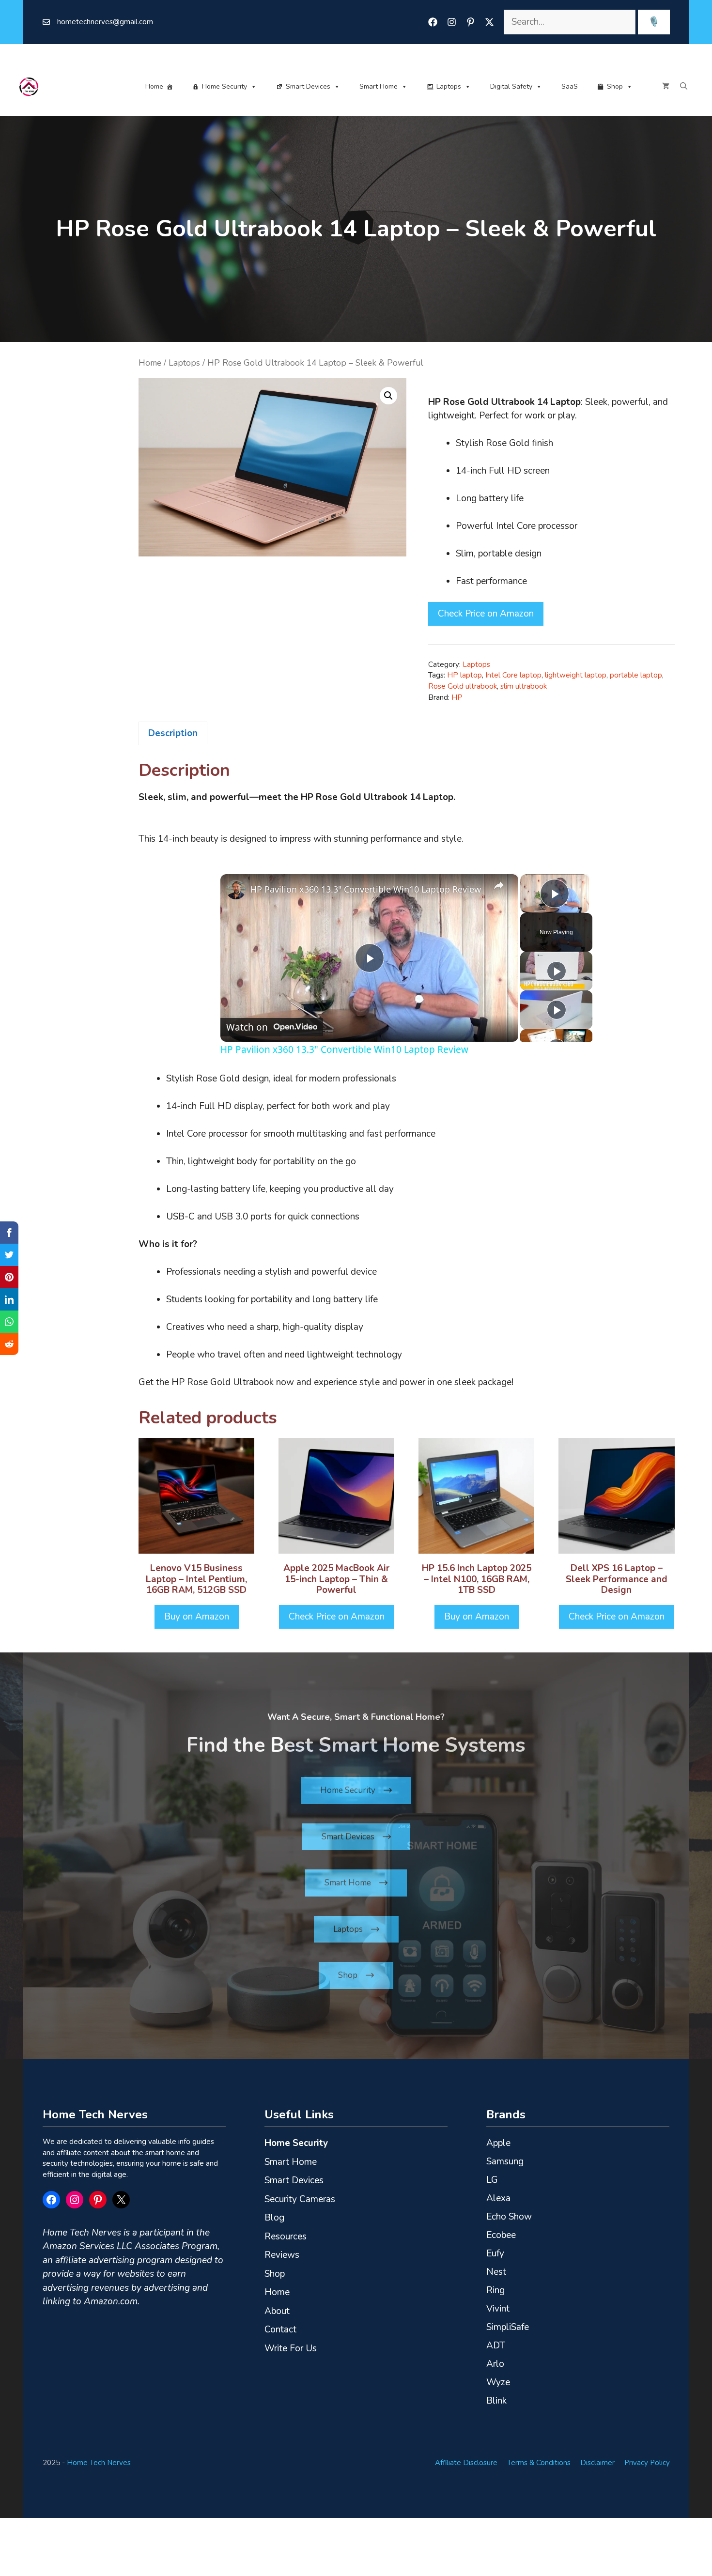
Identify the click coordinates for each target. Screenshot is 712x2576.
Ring (495, 2290)
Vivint (498, 2309)
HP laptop (464, 675)
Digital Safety (511, 86)
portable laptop (636, 675)
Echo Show (509, 2217)
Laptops (449, 86)
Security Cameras (300, 2199)
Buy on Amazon (197, 1617)
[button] (684, 87)
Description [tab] (173, 733)
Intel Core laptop (513, 675)
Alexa (498, 2198)
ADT (496, 2345)
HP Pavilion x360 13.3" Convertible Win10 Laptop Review (366, 889)
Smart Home (379, 86)
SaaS (570, 86)
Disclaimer (597, 2463)
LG (492, 2180)
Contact (280, 2329)
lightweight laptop (576, 675)
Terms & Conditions (539, 2463)
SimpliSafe (508, 2327)
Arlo (495, 2364)
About (277, 2311)
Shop (615, 86)
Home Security (224, 86)
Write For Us (291, 2348)
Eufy (495, 2253)
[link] (236, 890)
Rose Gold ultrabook (463, 686)
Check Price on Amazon (486, 614)
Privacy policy (647, 2463)
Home (154, 86)
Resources (286, 2237)
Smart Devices (308, 86)
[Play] (557, 971)
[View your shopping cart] (666, 87)
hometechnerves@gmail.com (105, 22)
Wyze (498, 2382)
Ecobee (501, 2235)
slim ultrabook (524, 686)
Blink (496, 2401)
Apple (498, 2143)
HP (457, 697)
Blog (274, 2218)
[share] (499, 885)
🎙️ (654, 22)
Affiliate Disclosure (466, 2463)
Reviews (282, 2255)
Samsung (505, 2161)
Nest (496, 2272)
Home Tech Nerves (99, 2463)
